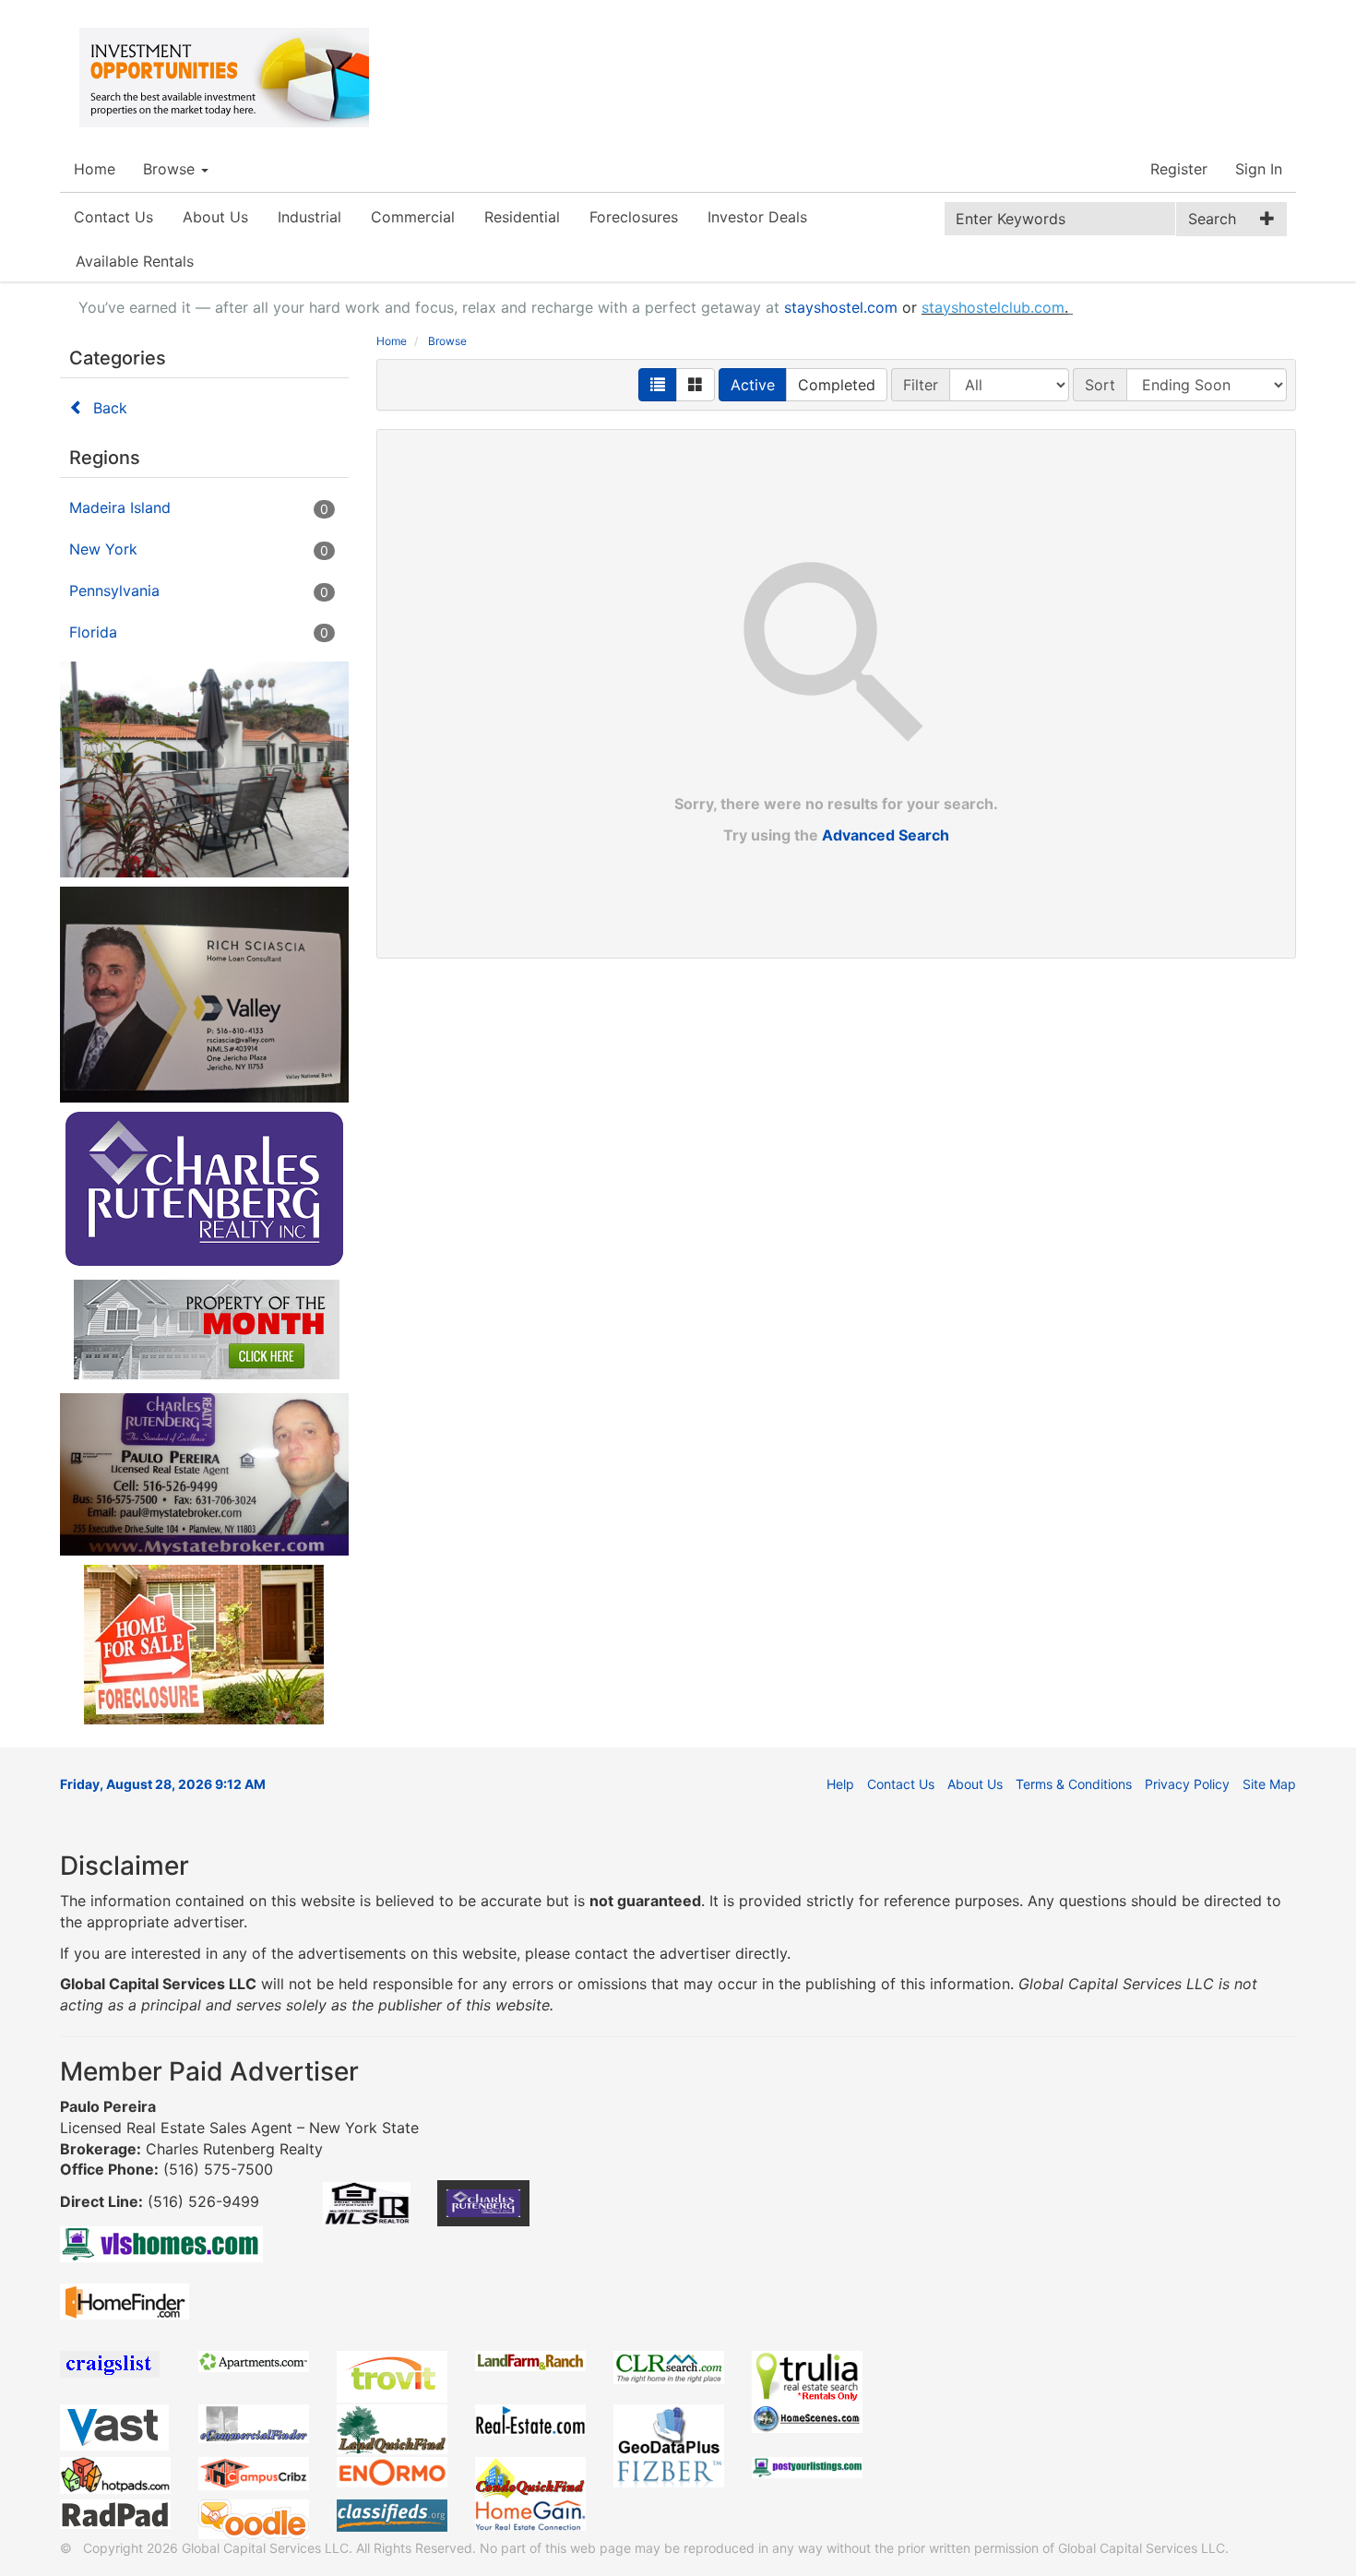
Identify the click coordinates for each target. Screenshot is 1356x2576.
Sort (1100, 385)
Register (1179, 169)
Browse (171, 169)
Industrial (309, 217)
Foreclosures (634, 217)
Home (95, 169)
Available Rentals (135, 261)
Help (840, 1784)
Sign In (1259, 169)
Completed (837, 385)
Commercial (413, 217)
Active (753, 385)
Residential (522, 217)
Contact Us (113, 217)
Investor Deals (757, 217)
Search (1212, 219)
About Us (215, 217)
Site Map (1269, 1784)
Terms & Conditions (1074, 1784)
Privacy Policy (1187, 1784)
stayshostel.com (841, 307)
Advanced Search (886, 835)
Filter (921, 385)
